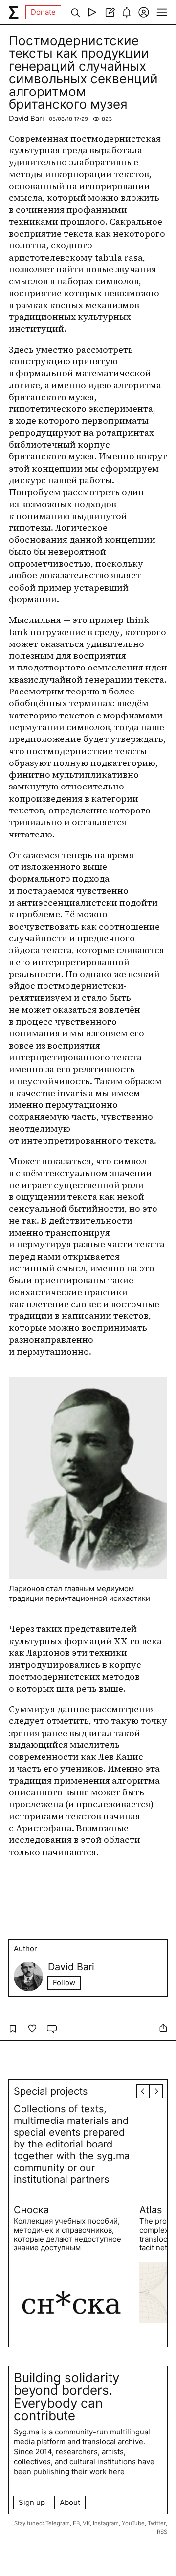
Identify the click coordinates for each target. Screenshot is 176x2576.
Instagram (106, 2523)
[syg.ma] (14, 12)
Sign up (32, 2502)
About (70, 2502)
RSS (162, 2532)
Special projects (51, 2091)
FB (76, 2523)
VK (86, 2523)
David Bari (26, 118)
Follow (64, 1983)
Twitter (157, 2523)
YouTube (133, 2523)
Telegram (58, 2523)
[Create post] (109, 12)
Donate (43, 12)
